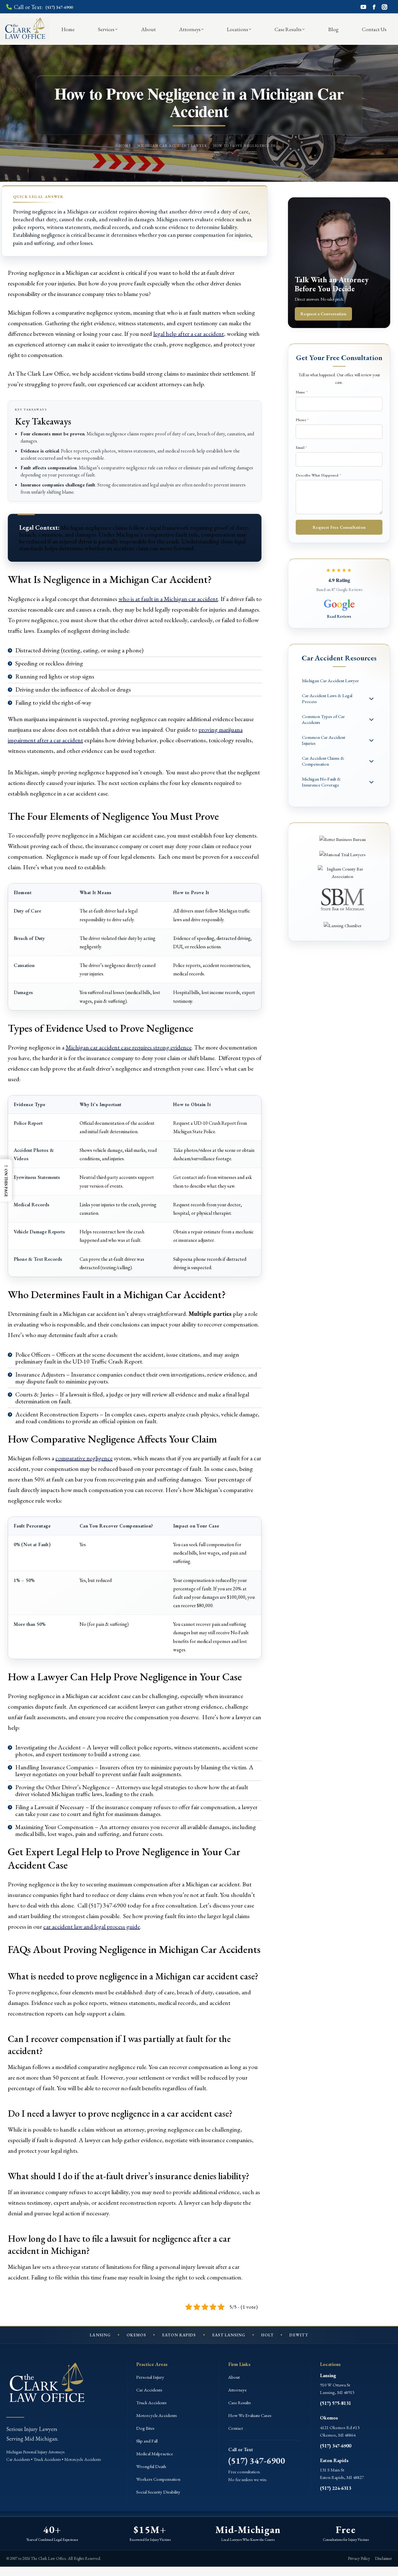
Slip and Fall (147, 2441)
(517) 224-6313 (336, 2488)
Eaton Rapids (334, 2460)
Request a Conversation (323, 314)
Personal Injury (150, 2377)
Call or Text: (43, 7)
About (234, 2377)
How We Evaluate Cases (250, 2415)
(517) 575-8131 (336, 2403)
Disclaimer (383, 2558)
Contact (236, 2428)
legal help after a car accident (189, 334)
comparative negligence (84, 1458)
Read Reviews (339, 616)
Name (302, 392)
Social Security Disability (158, 2492)
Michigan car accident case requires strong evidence (129, 1047)
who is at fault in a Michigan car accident (168, 599)
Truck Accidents (151, 2402)
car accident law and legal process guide (92, 1926)
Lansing (328, 2375)
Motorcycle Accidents (157, 2415)
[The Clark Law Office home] (47, 2385)
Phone (302, 420)
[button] (6, 1180)
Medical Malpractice (155, 2454)
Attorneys (237, 2390)
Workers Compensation (158, 2479)
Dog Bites (145, 2428)
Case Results (240, 2402)
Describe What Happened (318, 475)
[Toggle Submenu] (372, 699)
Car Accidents (149, 2390)
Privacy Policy (359, 2558)
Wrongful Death (151, 2466)
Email (301, 447)
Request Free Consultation (339, 527)
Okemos (329, 2418)
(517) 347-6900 (257, 2461)
